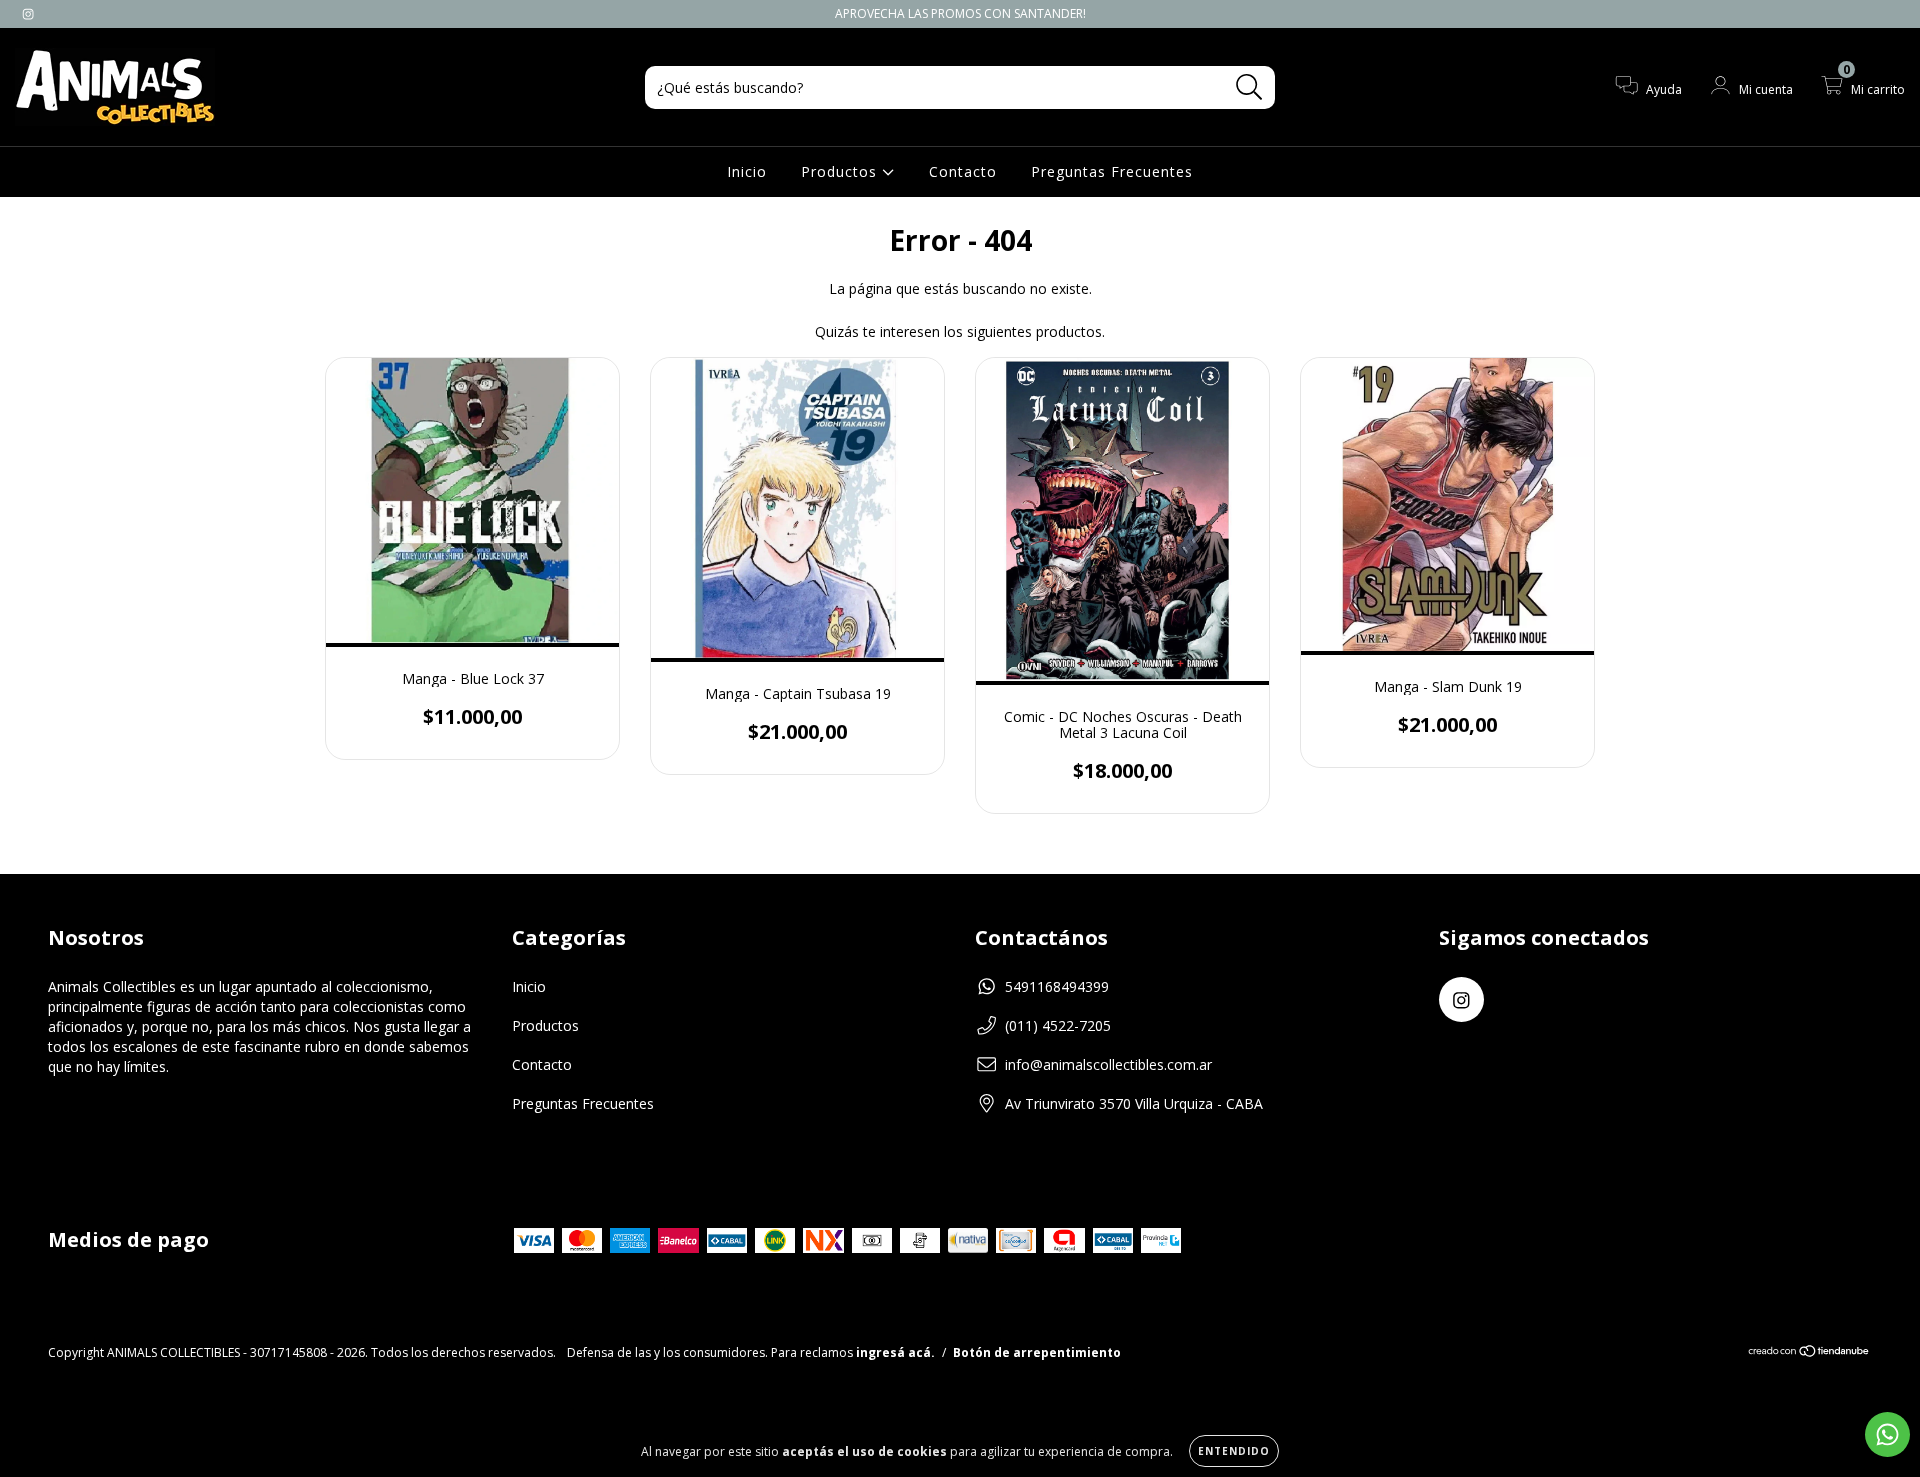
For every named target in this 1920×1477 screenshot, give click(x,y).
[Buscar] (1249, 87)
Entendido (1234, 1451)
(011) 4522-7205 (1058, 1025)
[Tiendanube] (1809, 1353)
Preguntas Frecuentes (1112, 171)
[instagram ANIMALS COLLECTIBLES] (28, 13)
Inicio (747, 171)
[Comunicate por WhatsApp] (1887, 1434)
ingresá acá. (895, 1352)
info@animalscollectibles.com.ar (1108, 1064)
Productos (841, 171)
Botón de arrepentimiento (1037, 1352)
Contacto (963, 171)
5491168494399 (1057, 986)
